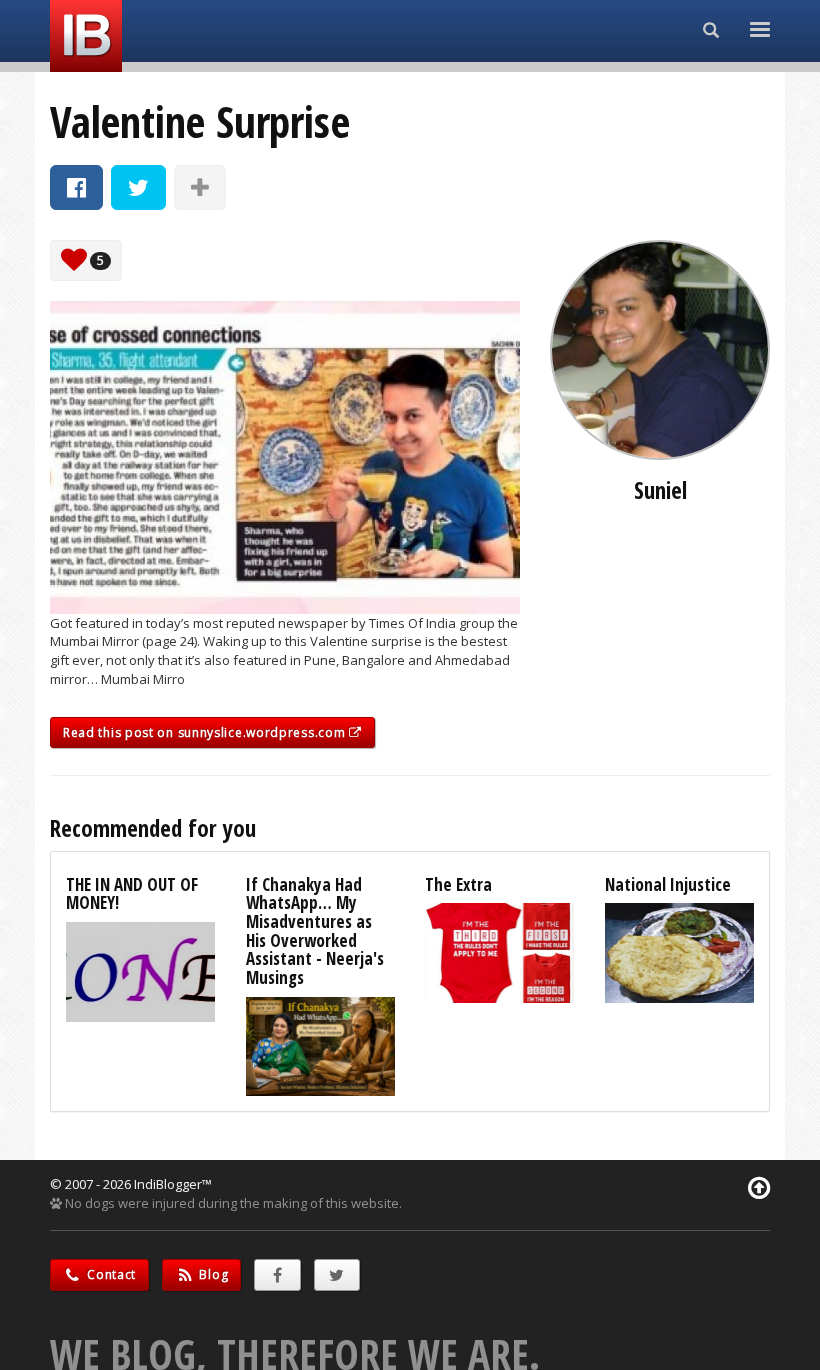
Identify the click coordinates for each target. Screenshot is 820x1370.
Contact (110, 1274)
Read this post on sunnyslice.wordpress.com (206, 732)
